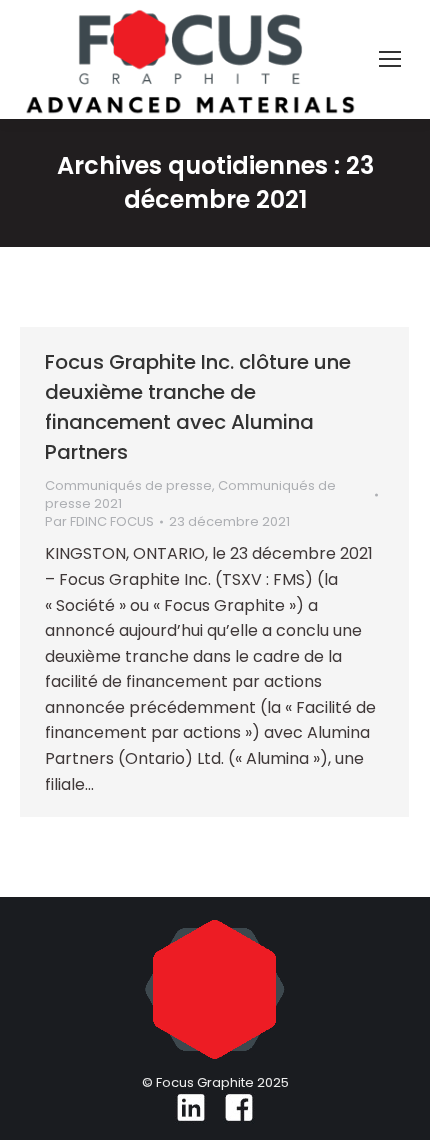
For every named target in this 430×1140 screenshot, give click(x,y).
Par (99, 522)
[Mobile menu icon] (390, 59)
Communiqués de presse (128, 485)
